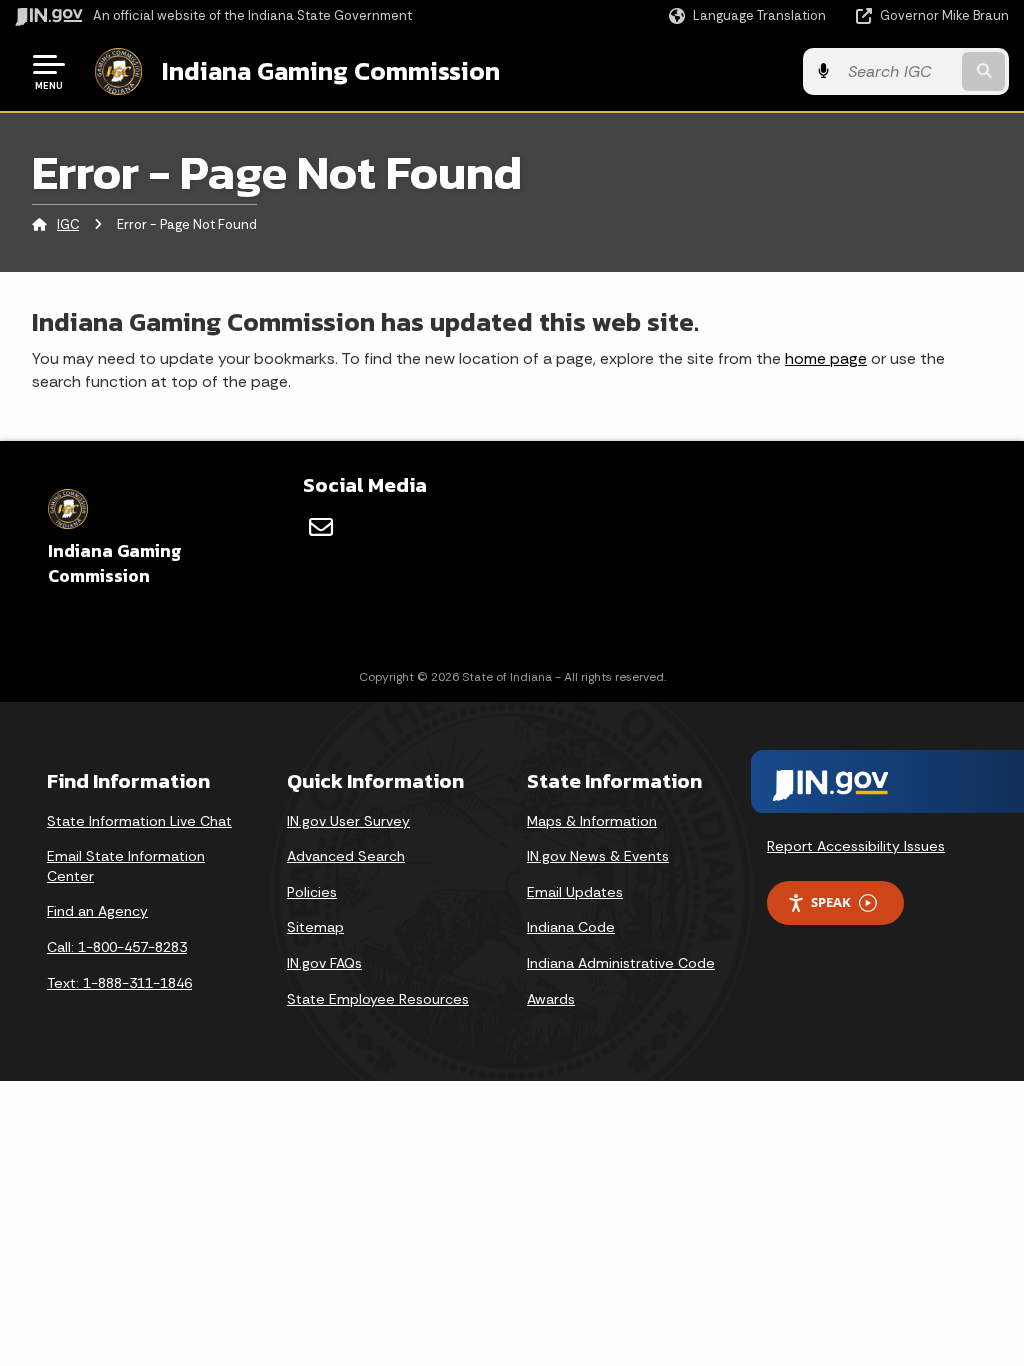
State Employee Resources (378, 999)
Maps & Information (592, 821)
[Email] (321, 527)
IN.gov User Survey (348, 821)
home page (826, 358)
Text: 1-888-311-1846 (119, 983)
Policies (312, 892)
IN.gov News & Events (598, 856)
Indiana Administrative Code (621, 963)
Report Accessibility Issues (856, 846)
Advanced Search (346, 856)
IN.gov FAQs (324, 963)
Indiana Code (571, 927)
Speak (831, 902)
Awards (551, 999)
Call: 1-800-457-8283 (117, 947)
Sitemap (315, 927)
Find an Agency (97, 911)
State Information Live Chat (139, 821)
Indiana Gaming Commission (331, 71)
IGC (68, 224)
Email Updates (575, 892)
